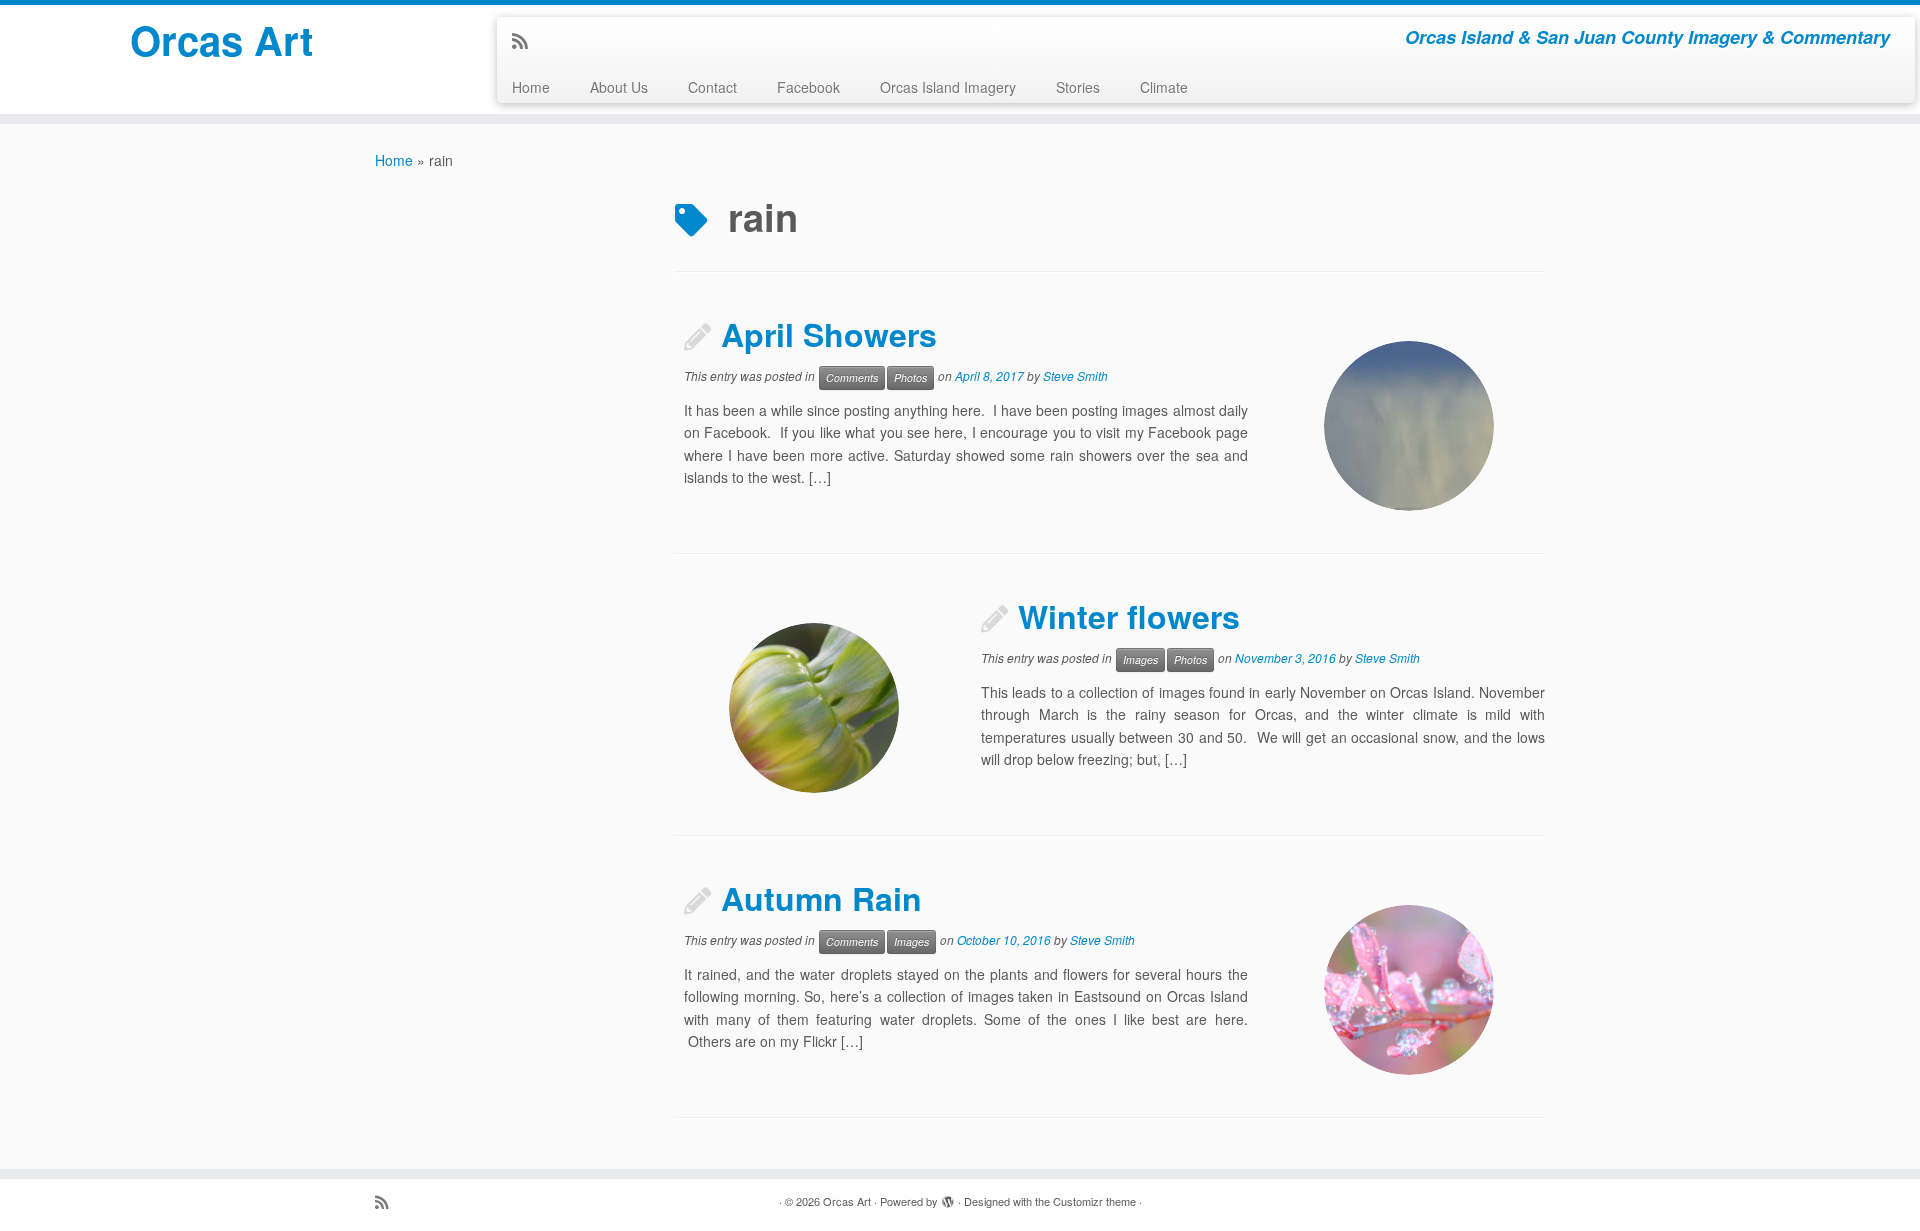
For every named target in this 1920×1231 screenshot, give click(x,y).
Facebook (808, 87)
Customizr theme (1094, 1201)
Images (1140, 659)
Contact (712, 87)
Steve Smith (1075, 375)
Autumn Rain (821, 898)
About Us (619, 87)
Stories (1078, 87)
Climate (1164, 87)
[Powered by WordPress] (948, 1197)
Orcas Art (221, 40)
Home (531, 87)
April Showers (829, 334)
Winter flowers (1129, 616)
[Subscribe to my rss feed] (526, 40)
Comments (852, 377)
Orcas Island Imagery (948, 87)
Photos (910, 377)
